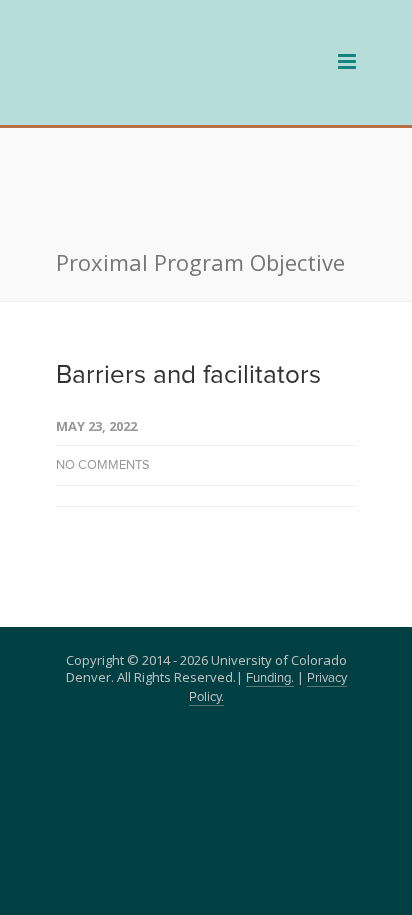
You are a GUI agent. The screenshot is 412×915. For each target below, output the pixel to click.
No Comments (103, 370)
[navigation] (166, 89)
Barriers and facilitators (188, 280)
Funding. (270, 583)
